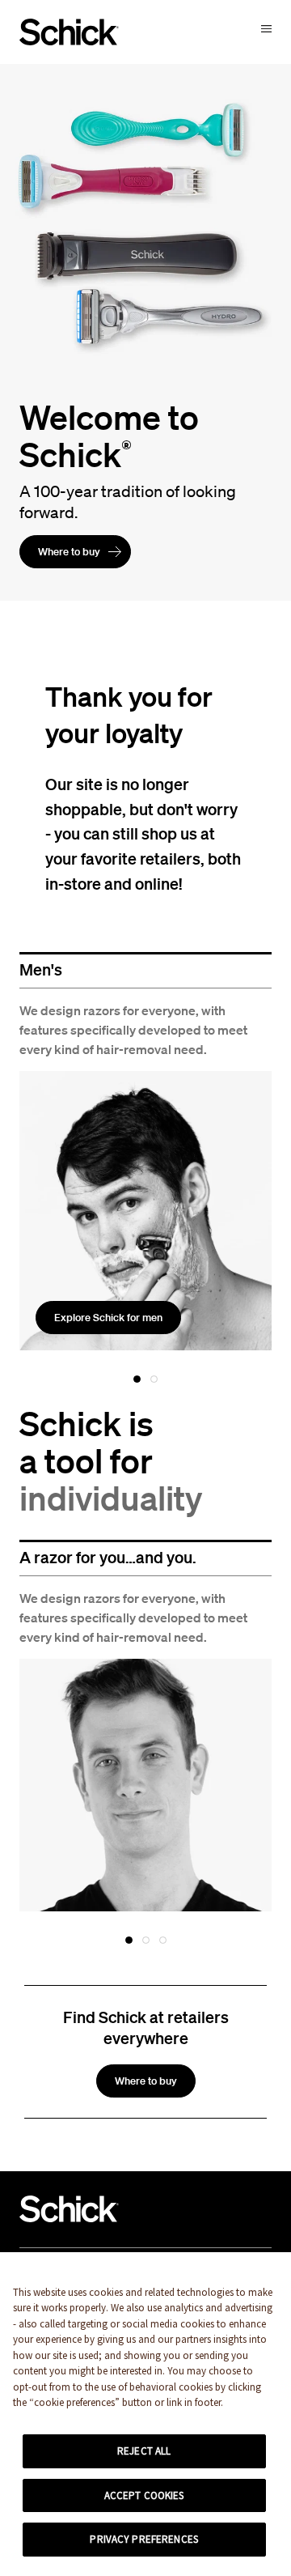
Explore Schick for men (108, 1318)
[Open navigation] (266, 28)
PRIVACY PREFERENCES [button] (143, 2539)
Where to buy (69, 552)
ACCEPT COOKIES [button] (144, 2495)
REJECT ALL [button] (144, 2451)
